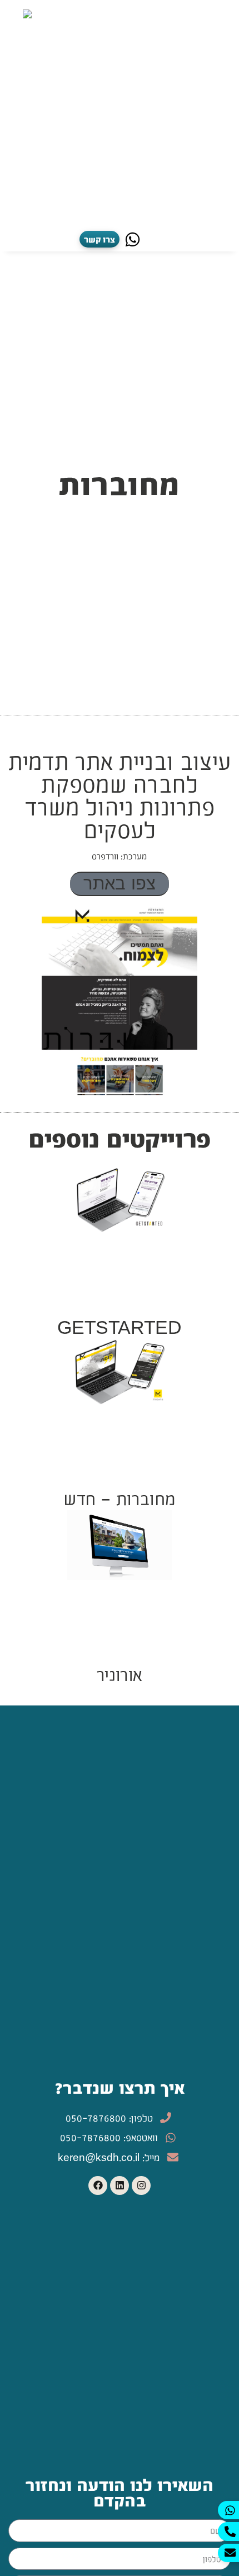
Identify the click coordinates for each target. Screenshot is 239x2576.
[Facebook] (98, 2186)
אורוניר (120, 1673)
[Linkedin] (120, 2186)
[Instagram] (141, 2186)
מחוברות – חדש (120, 1498)
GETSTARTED (119, 1326)
